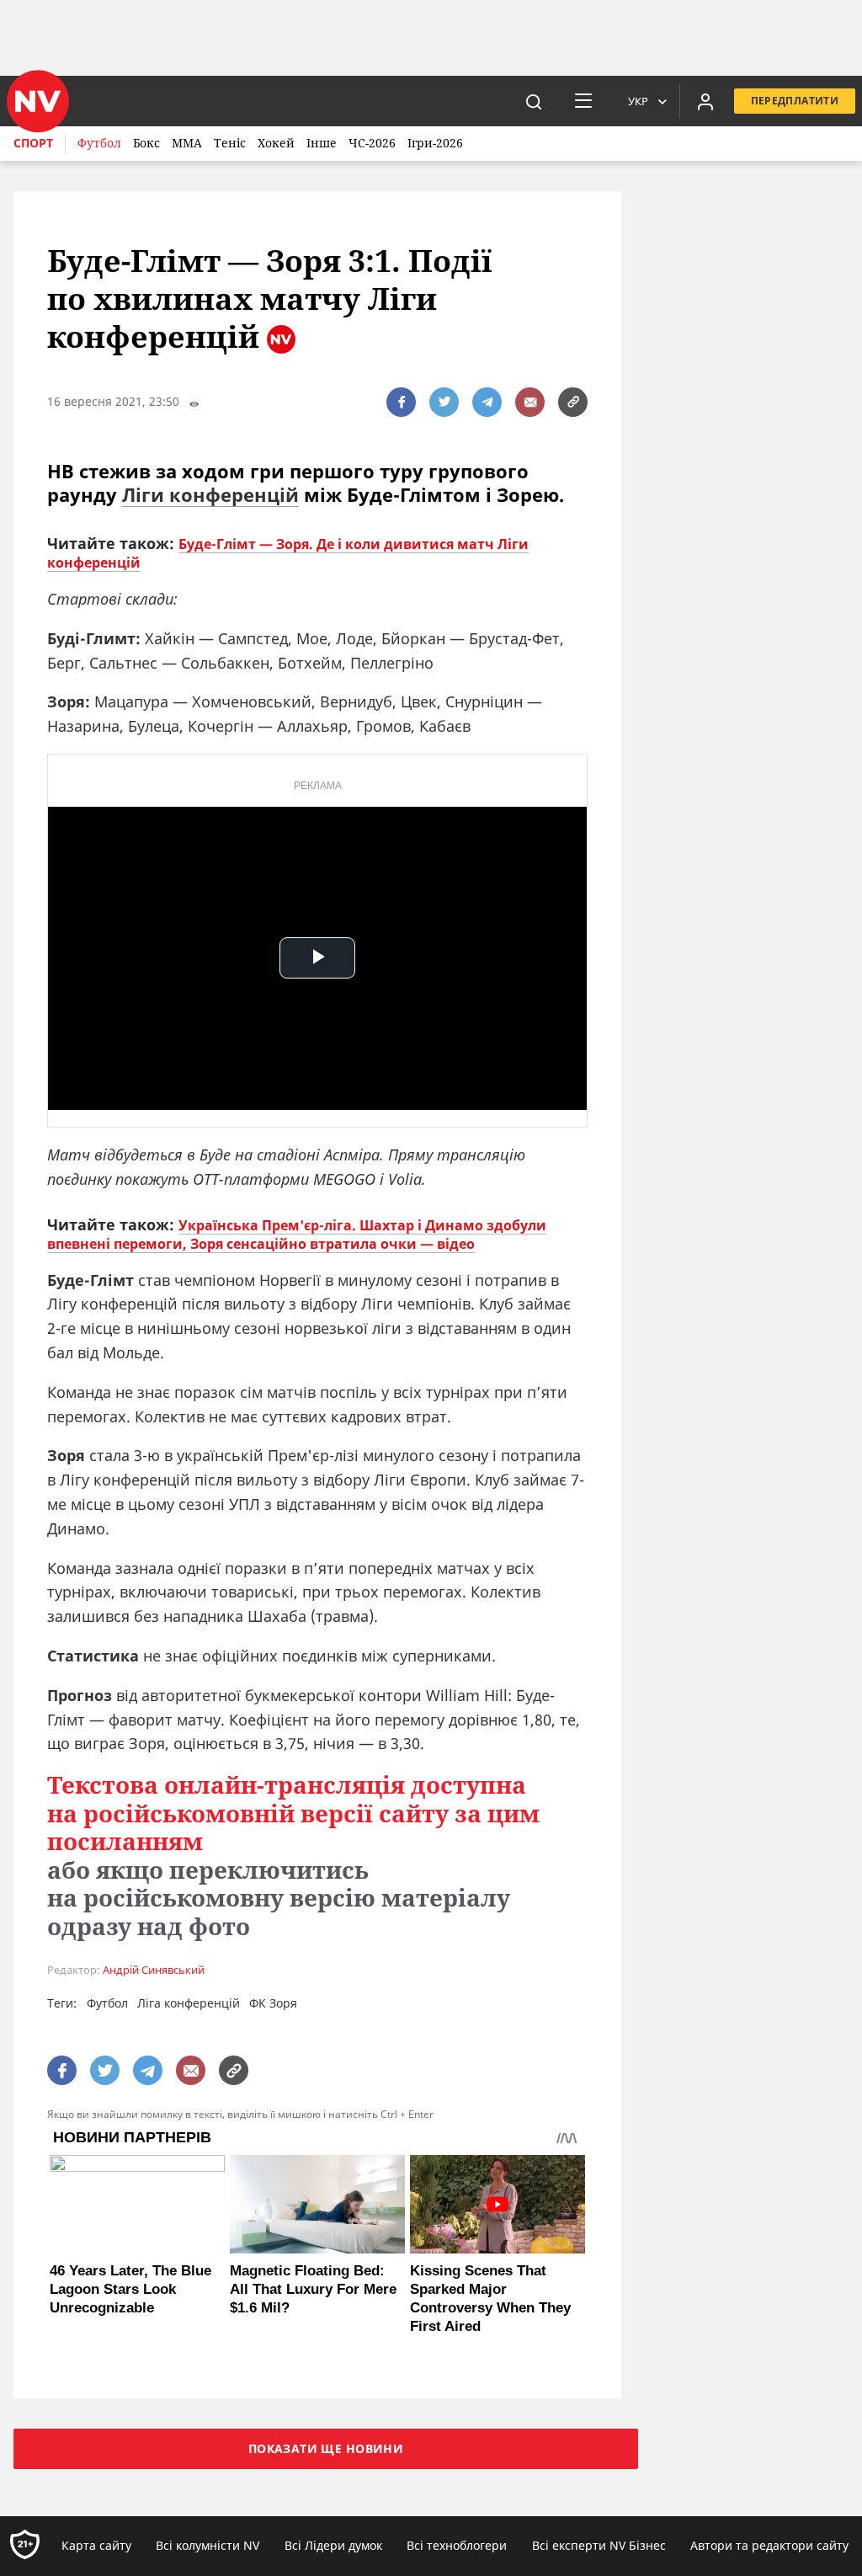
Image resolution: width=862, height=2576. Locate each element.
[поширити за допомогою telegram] (487, 402)
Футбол (99, 143)
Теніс (230, 143)
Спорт (33, 143)
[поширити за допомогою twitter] (444, 402)
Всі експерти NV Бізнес (599, 2545)
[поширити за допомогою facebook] (401, 402)
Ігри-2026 (435, 143)
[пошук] (534, 101)
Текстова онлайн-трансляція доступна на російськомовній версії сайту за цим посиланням (293, 1813)
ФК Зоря (273, 2003)
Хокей (276, 143)
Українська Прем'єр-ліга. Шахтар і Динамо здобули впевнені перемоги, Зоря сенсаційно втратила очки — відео (297, 1235)
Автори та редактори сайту (769, 2545)
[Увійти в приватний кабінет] (705, 101)
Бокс (146, 143)
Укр (638, 101)
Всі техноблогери (457, 2545)
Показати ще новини (326, 2448)
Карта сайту (96, 2545)
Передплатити (795, 101)
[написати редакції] (530, 402)
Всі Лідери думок (333, 2545)
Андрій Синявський (154, 1970)
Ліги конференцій (210, 494)
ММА (187, 143)
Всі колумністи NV (208, 2545)
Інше (322, 143)
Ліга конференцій (189, 2003)
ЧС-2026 (372, 143)
